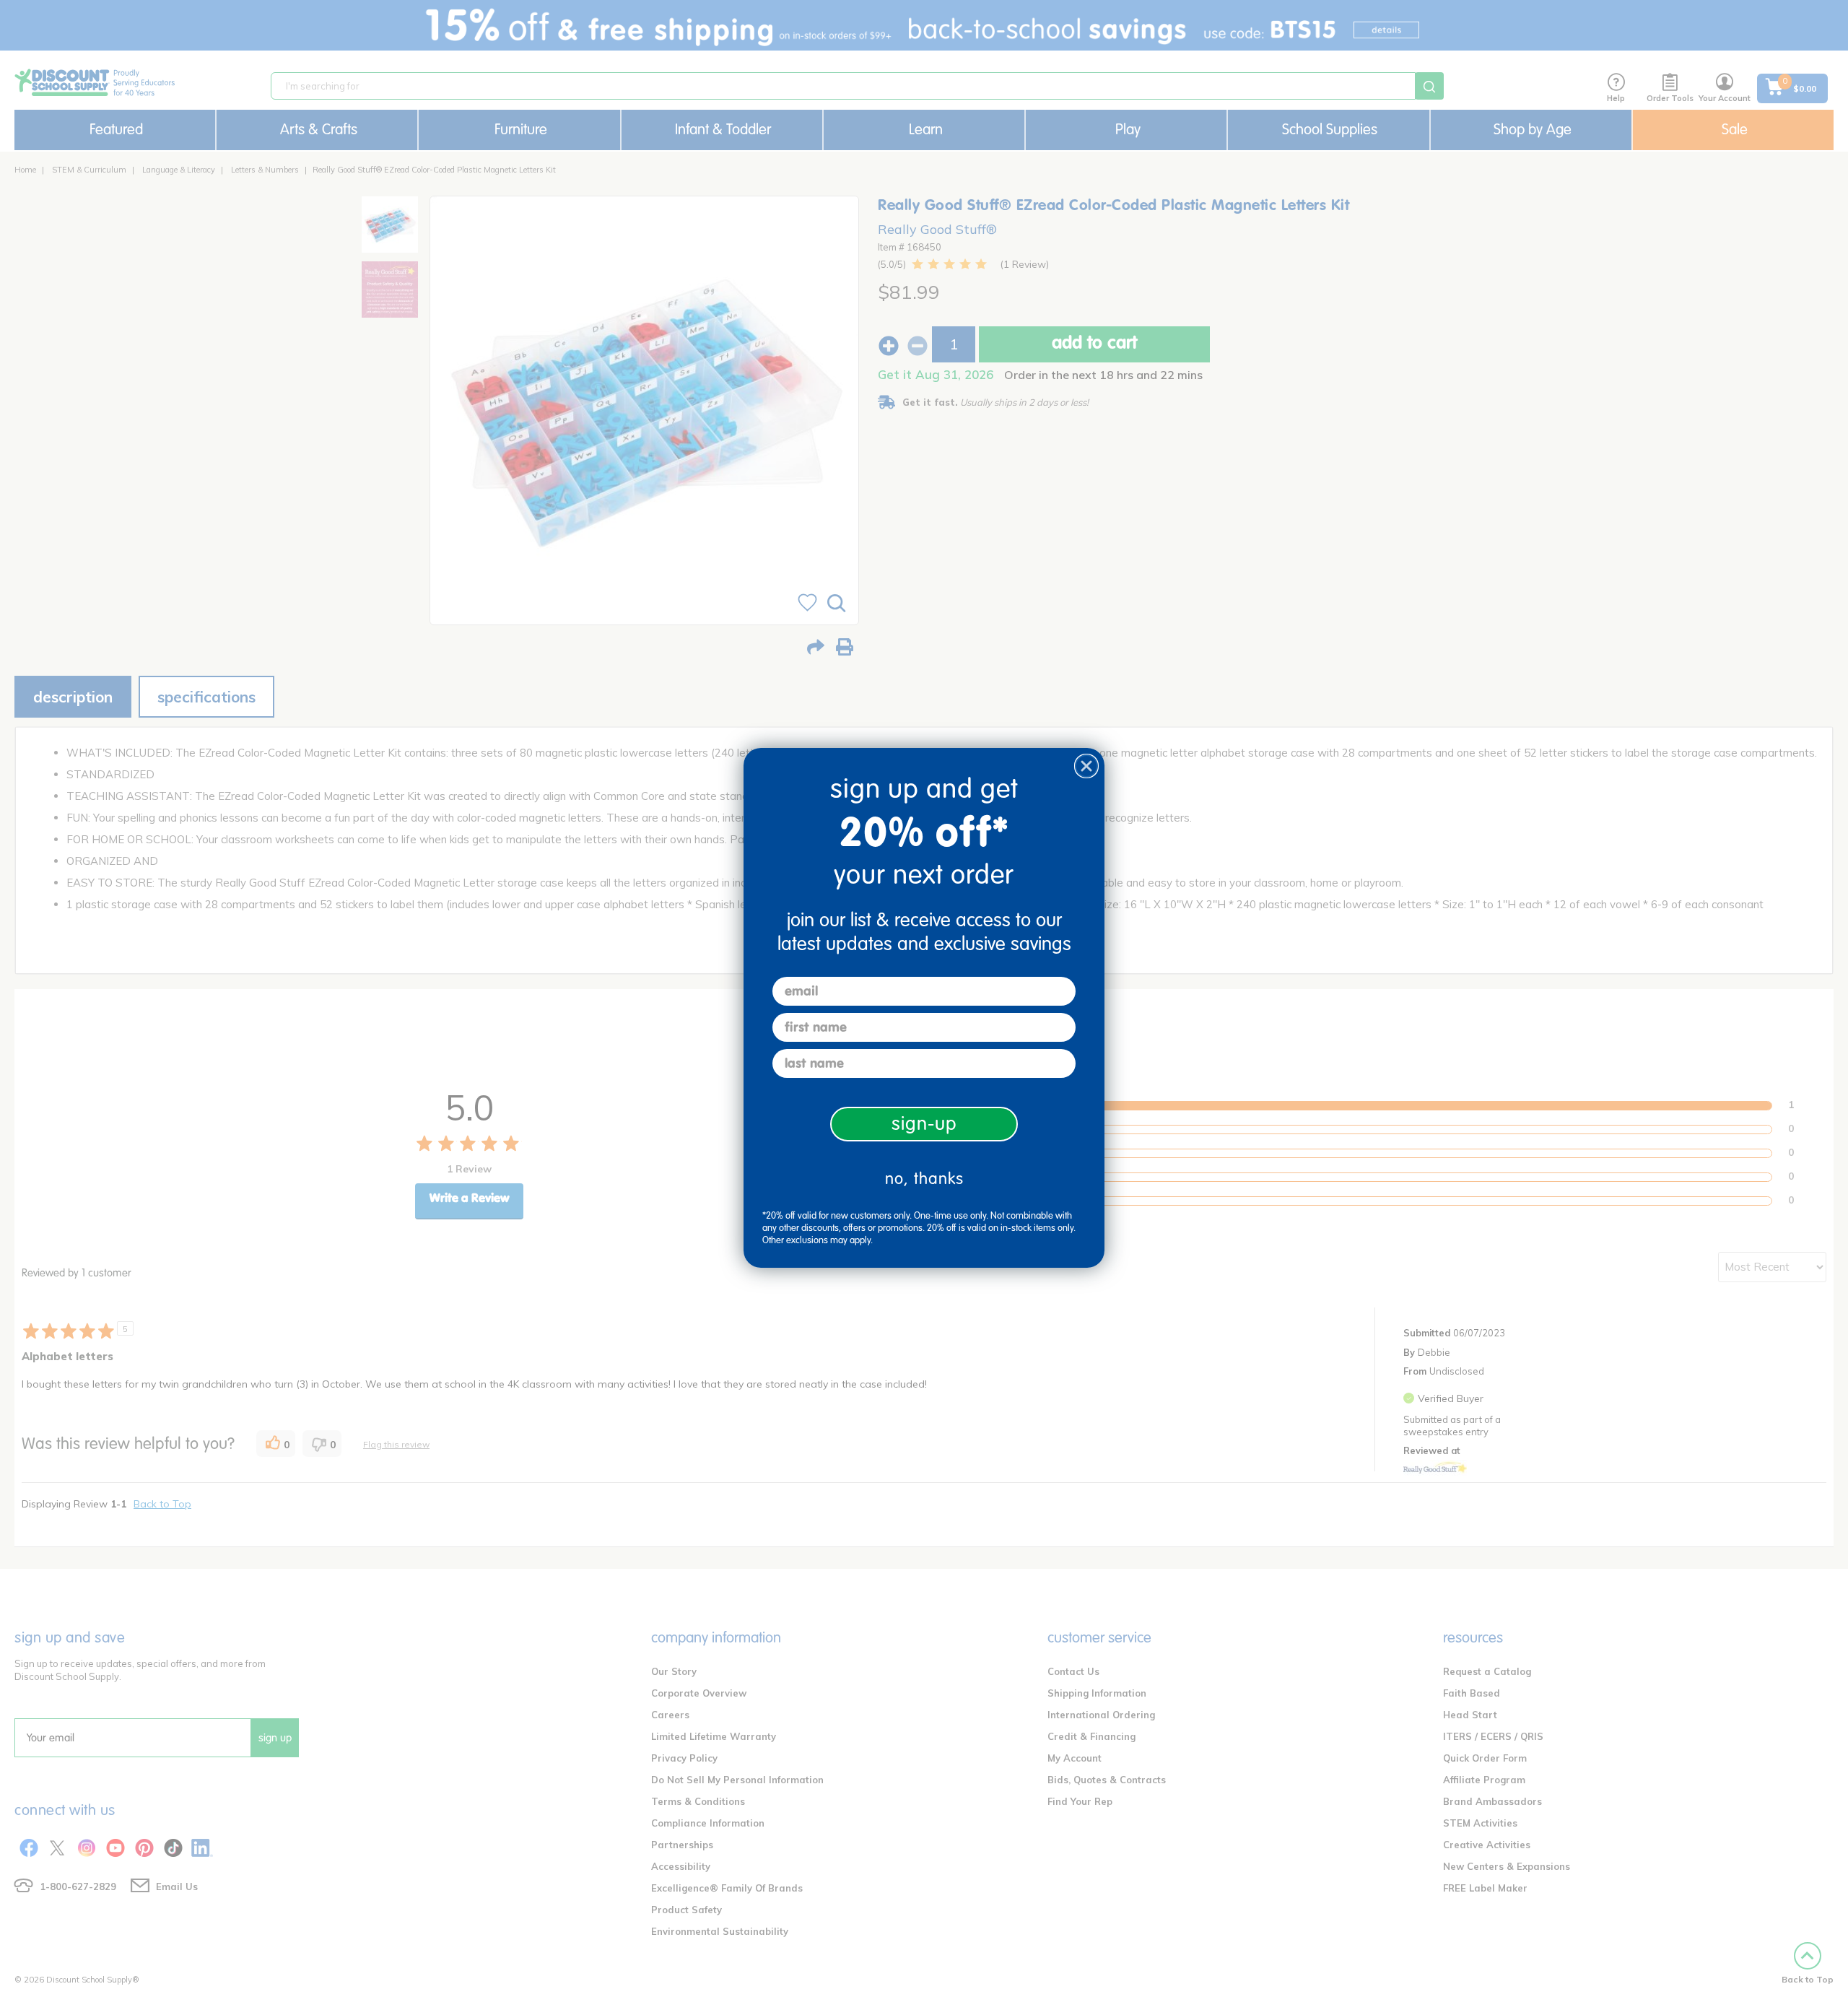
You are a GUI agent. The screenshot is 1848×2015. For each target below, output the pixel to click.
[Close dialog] (1086, 766)
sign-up (924, 1124)
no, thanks (924, 1179)
